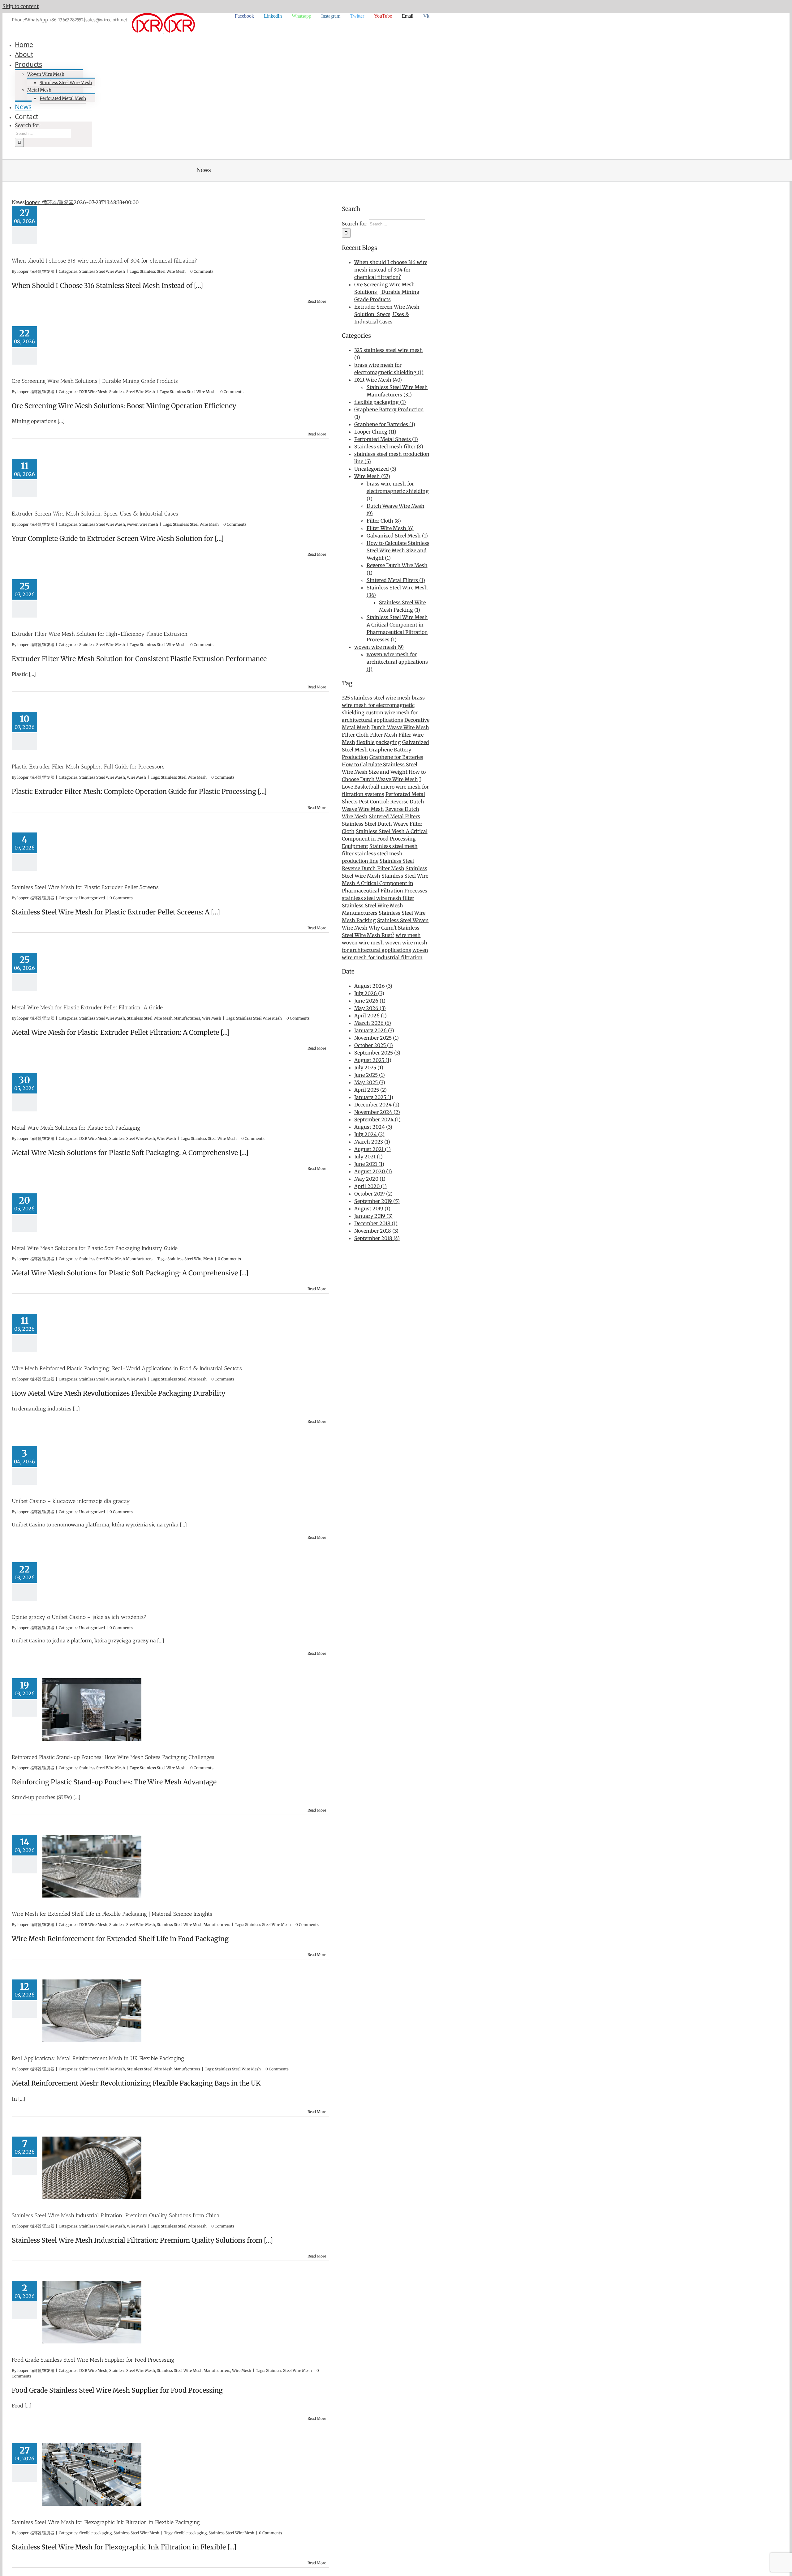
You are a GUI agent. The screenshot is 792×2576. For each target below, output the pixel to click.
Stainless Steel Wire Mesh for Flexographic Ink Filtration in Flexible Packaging (106, 2522)
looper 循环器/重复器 (49, 202)
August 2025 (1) (373, 1060)
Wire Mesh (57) (372, 476)
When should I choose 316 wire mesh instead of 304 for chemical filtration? (104, 261)
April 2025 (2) (370, 1090)
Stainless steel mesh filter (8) (389, 447)
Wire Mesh (136, 777)
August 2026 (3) (373, 986)
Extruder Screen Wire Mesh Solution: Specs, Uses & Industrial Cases (95, 514)
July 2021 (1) (368, 1157)
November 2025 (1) (377, 1038)
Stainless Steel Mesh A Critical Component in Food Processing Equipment (385, 839)
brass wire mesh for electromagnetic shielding (383, 705)
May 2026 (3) (370, 1008)
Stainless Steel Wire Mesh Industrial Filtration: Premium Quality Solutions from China (116, 2215)
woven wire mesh (142, 524)
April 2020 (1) (370, 1186)
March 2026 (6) (373, 1023)
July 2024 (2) (369, 1134)
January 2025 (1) (374, 1097)
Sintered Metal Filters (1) (396, 580)
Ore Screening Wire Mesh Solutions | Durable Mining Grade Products (95, 381)
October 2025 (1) (374, 1045)
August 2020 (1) (373, 1171)
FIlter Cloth (355, 735)
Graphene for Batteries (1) (385, 424)
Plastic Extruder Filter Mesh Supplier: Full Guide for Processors (88, 767)
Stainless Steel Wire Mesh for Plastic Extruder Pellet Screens (85, 887)
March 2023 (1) (372, 1142)
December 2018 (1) (376, 1223)
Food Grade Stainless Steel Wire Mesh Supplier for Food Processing (93, 2360)
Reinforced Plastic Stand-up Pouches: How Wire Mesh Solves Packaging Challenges (113, 1757)
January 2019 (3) (373, 1216)
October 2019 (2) (373, 1194)
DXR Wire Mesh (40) (378, 380)
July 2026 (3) (369, 993)
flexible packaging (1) (380, 402)
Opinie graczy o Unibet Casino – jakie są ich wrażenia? (79, 1617)
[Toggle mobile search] (9, 156)
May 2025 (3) (370, 1082)
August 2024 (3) (373, 1127)
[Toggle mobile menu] (4, 156)
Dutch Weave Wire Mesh (400, 727)
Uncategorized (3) (375, 469)
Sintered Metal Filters (394, 816)
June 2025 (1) (370, 1075)
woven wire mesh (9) (379, 647)
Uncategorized (92, 898)
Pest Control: (374, 802)
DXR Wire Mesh (93, 392)
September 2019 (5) (377, 1201)
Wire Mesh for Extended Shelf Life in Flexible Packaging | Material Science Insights (112, 1914)
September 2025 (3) (377, 1053)
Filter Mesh (384, 735)
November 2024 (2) (377, 1112)
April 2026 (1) (370, 1016)
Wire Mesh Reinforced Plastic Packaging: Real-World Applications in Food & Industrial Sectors (127, 1368)
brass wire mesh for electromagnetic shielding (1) (398, 491)
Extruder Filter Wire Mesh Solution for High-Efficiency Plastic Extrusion (100, 634)
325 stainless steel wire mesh (376, 698)
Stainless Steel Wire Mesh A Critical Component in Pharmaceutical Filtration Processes (385, 883)
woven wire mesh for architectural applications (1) (397, 662)
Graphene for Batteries (396, 757)
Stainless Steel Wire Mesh (102, 271)
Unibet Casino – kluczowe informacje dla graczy (71, 1501)
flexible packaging (95, 2533)
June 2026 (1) (370, 1001)
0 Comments (202, 271)
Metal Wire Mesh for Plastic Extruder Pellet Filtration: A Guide (87, 1008)
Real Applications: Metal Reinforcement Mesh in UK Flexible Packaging (98, 2058)
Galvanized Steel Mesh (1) (397, 536)
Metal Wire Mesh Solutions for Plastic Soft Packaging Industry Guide (95, 1248)
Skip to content (21, 6)
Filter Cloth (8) (384, 521)
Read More (317, 301)
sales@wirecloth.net (106, 20)
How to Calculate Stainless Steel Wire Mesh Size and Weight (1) (398, 550)
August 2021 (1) (372, 1149)
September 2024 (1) (377, 1119)
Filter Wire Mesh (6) (390, 528)
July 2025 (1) (369, 1068)
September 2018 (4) (377, 1238)
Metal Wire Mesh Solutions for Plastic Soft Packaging (76, 1128)
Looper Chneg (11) (375, 432)
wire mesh (408, 935)
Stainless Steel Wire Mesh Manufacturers (164, 1018)
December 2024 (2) (377, 1105)
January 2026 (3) (374, 1030)
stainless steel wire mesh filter (378, 898)
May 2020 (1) (370, 1179)
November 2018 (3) (376, 1231)
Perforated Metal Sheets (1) (386, 439)
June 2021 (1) (369, 1164)
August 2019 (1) (372, 1209)
